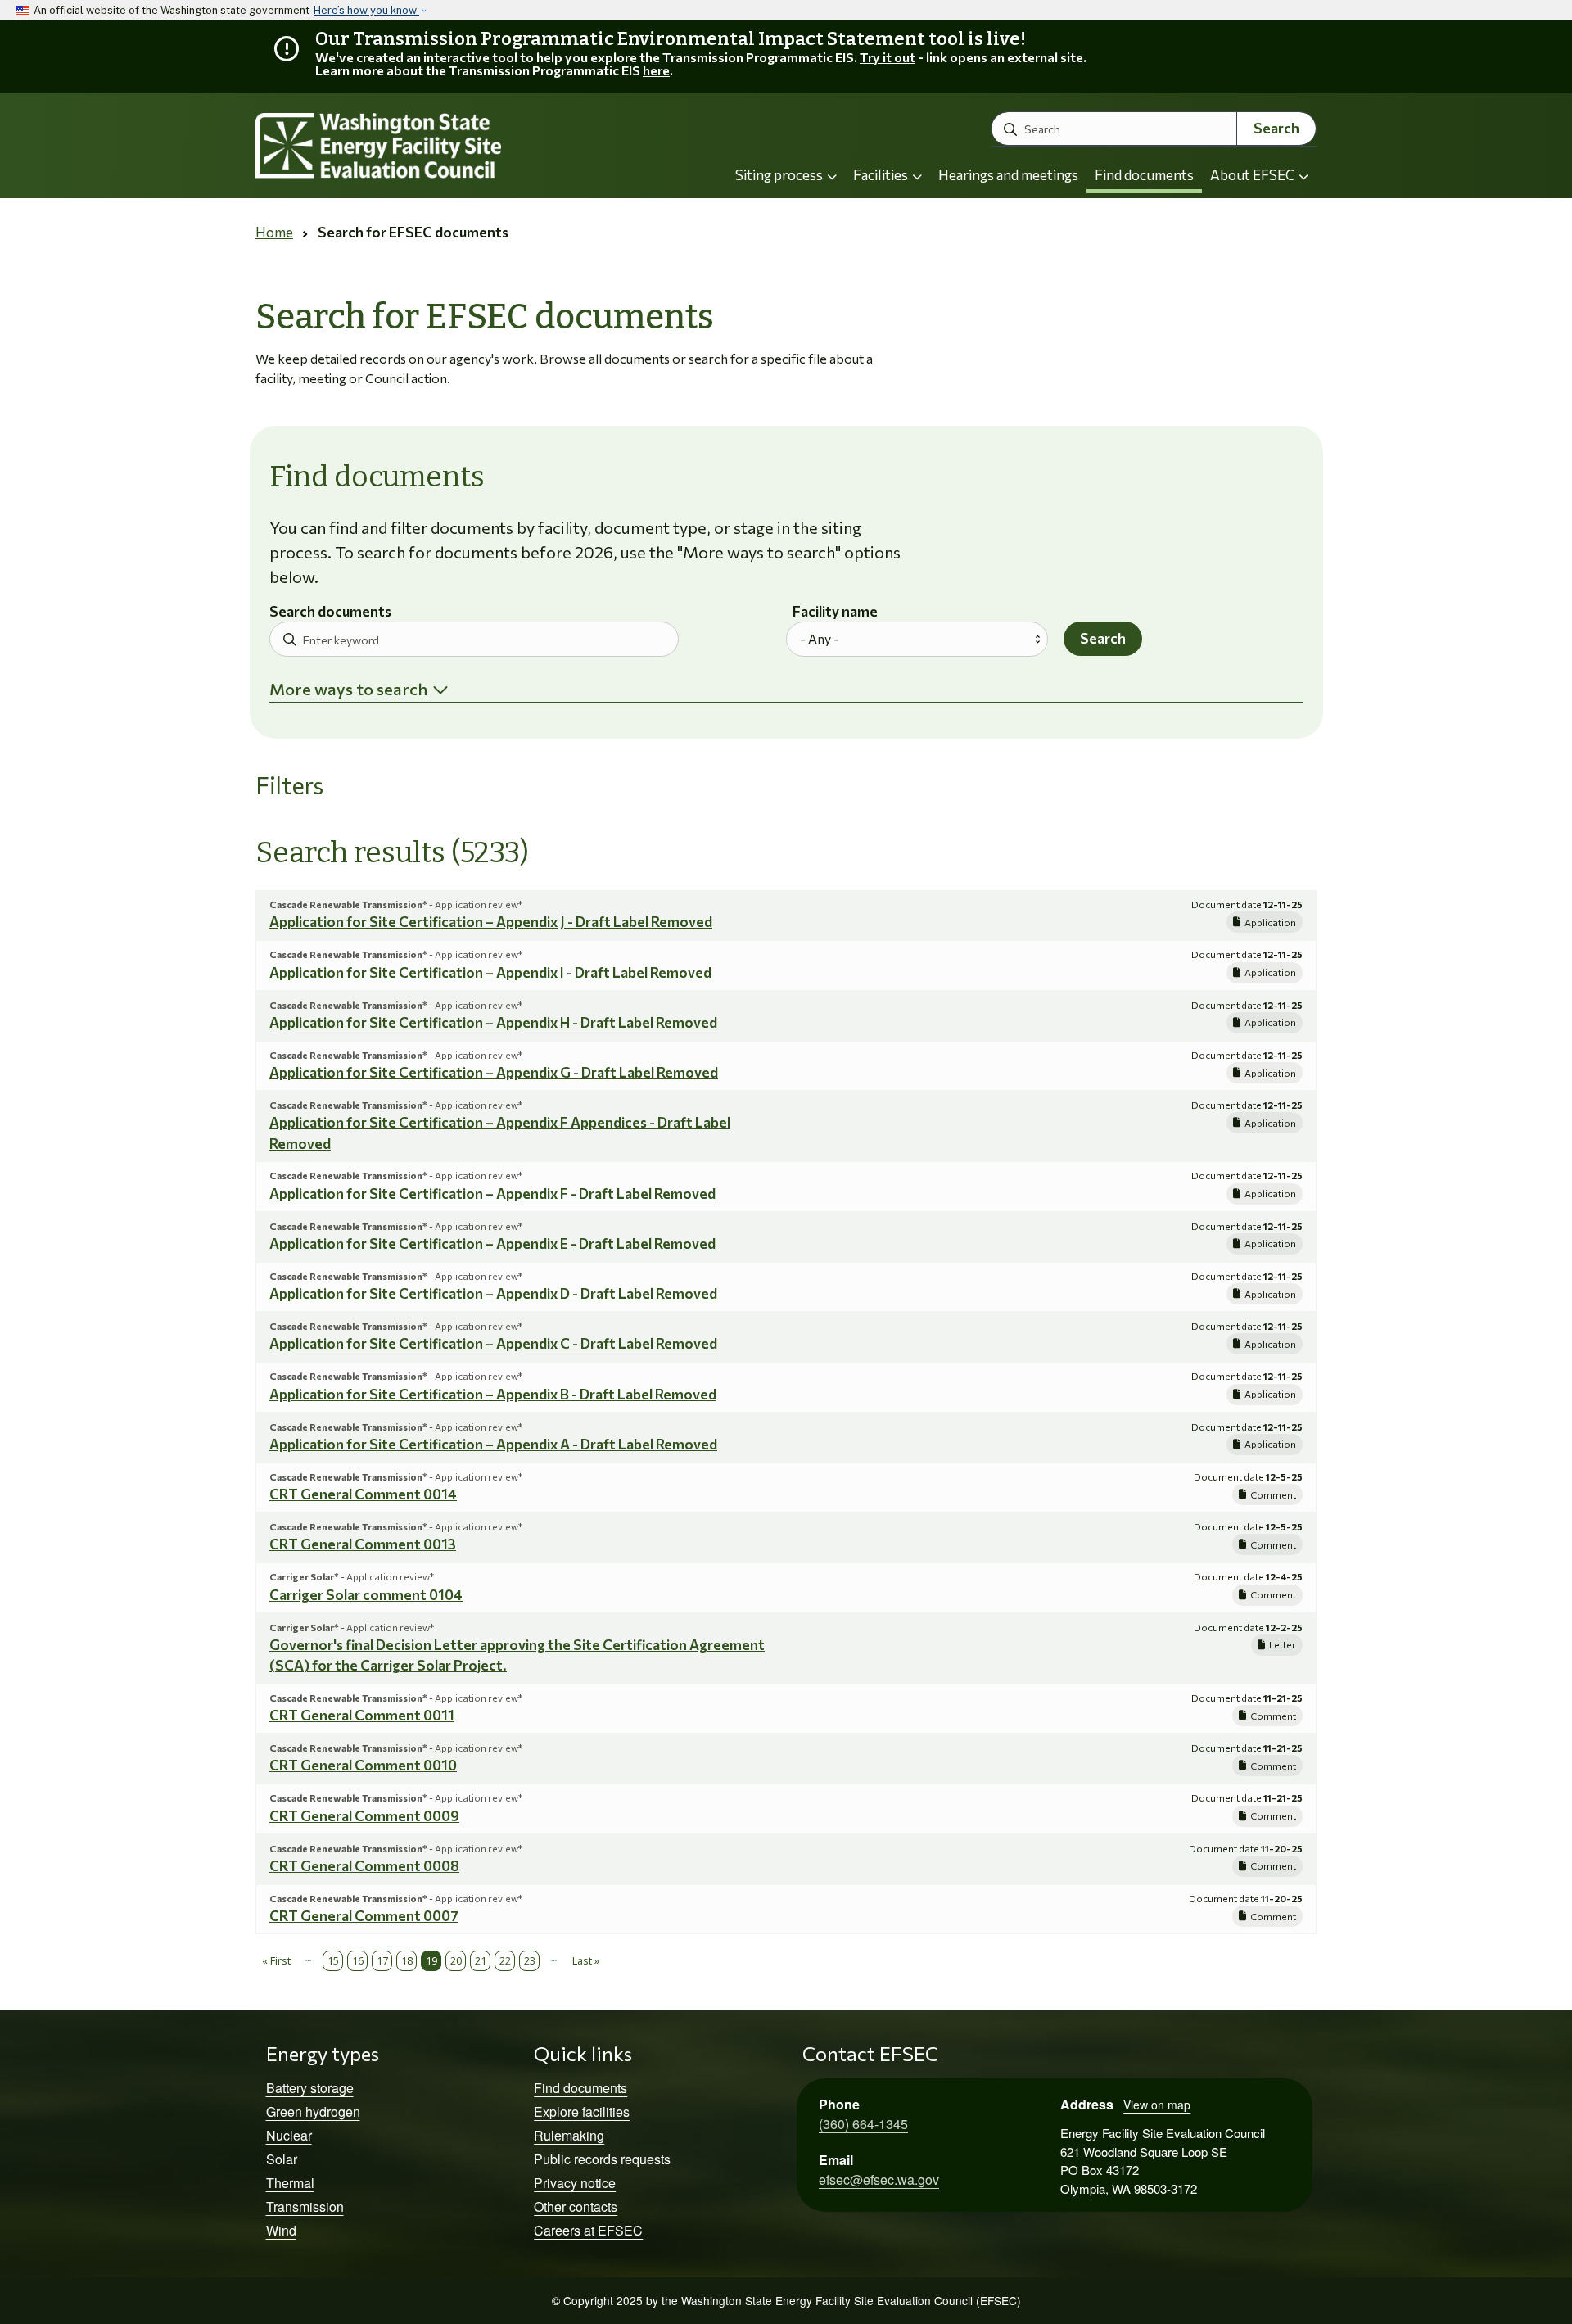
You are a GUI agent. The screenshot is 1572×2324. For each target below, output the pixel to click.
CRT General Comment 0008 (364, 1866)
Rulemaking (569, 2135)
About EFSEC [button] (1254, 175)
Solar (282, 2159)
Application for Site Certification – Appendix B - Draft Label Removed (493, 1394)
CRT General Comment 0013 (363, 1544)
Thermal (290, 2183)
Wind (281, 2230)
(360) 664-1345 (863, 2124)
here (656, 70)
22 (505, 1960)
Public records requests (602, 2159)
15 (333, 1960)
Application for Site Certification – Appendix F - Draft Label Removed (492, 1194)
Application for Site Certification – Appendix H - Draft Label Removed (493, 1022)
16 (358, 1960)
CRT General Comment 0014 (363, 1494)
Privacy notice (575, 2183)
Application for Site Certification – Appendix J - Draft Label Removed (491, 922)
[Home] (422, 146)
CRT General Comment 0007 (364, 1916)
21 (481, 1960)
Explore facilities (582, 2111)
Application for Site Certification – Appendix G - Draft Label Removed (494, 1072)
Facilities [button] (882, 175)
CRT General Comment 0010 (363, 1765)
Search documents (330, 612)
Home (274, 232)
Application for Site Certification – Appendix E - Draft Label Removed (492, 1243)
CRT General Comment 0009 (364, 1816)
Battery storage (310, 2088)
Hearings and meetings (1008, 175)
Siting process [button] (780, 175)
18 (407, 1960)
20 (456, 1960)
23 (530, 1960)
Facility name (835, 612)
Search (1276, 128)
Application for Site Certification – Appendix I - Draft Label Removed (490, 972)
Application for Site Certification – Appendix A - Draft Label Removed (493, 1444)
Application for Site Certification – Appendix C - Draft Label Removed (493, 1343)
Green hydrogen (313, 2111)
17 (382, 1960)
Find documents (1144, 175)
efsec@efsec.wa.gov (879, 2179)
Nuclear (289, 2135)
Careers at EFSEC (588, 2230)
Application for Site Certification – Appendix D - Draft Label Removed (493, 1293)
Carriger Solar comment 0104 (366, 1595)
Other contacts (576, 2206)
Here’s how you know (366, 10)
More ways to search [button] (348, 689)
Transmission (305, 2206)
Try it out (888, 57)
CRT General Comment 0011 (362, 1715)
